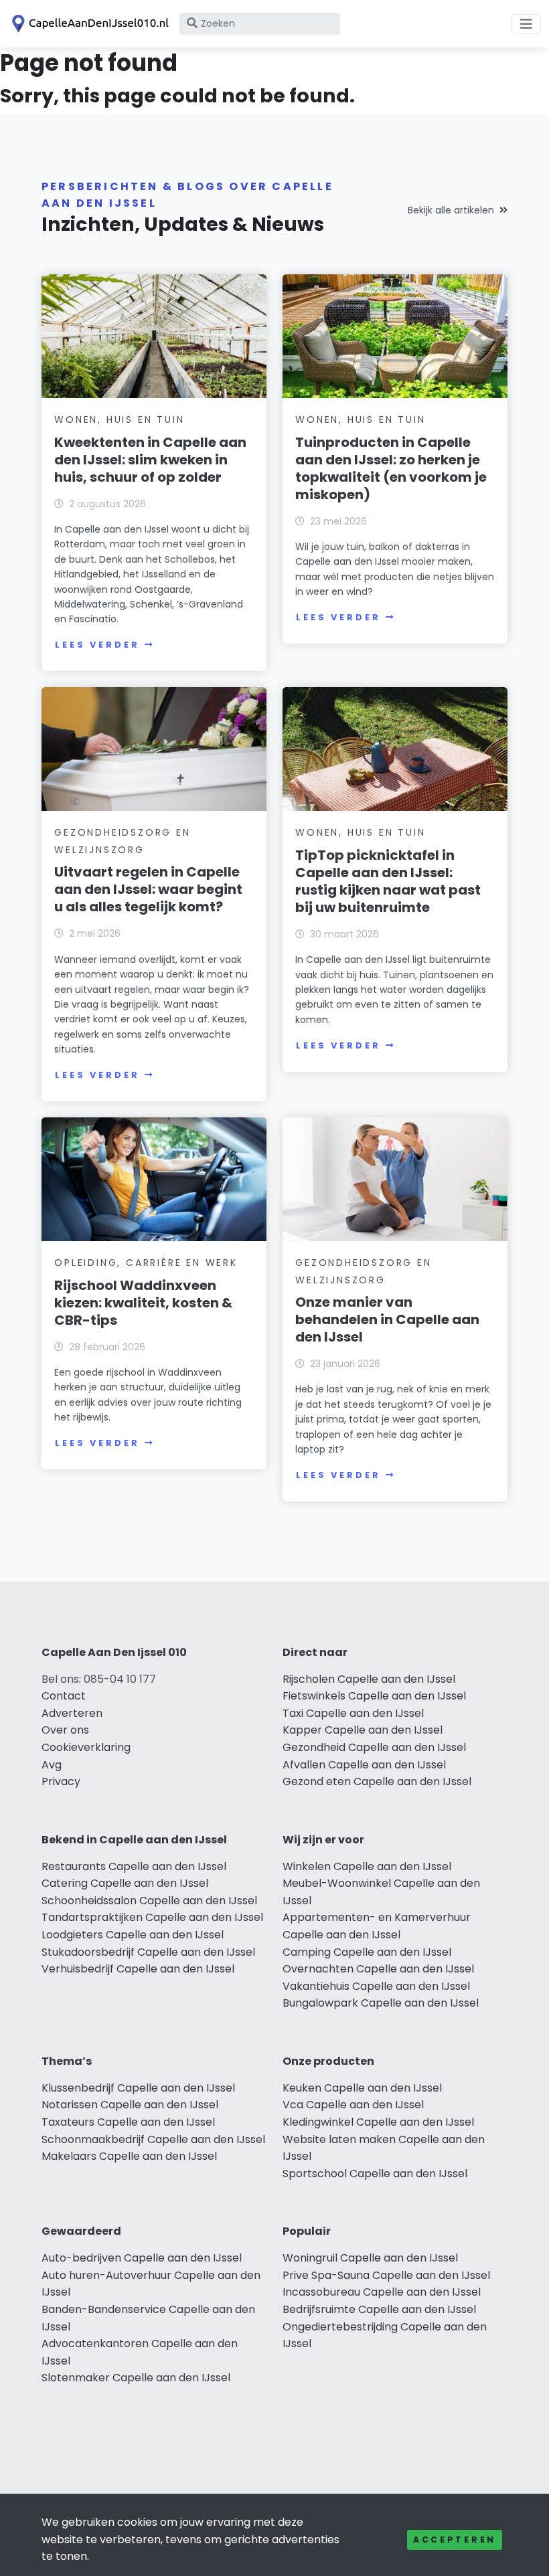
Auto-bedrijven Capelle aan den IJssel (142, 2258)
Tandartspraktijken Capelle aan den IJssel (152, 1917)
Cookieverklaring (86, 1747)
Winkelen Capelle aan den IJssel (367, 1866)
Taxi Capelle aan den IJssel (353, 1713)
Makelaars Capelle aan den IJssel (129, 2156)
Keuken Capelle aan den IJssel (362, 2088)
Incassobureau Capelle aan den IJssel (382, 2292)
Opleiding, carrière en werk (146, 1263)
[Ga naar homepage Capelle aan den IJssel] (88, 24)
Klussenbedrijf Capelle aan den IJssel (138, 2088)
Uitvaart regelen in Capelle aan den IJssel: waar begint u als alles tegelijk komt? (148, 889)
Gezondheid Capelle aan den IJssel (374, 1747)
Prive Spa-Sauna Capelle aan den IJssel (386, 2275)
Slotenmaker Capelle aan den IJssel (136, 2378)
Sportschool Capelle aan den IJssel (375, 2174)
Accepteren (455, 2540)
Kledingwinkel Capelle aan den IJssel (378, 2122)
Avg (52, 1765)
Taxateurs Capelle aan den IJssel (128, 2122)
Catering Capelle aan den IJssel (125, 1883)
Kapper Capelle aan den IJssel (363, 1730)
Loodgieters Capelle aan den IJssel (133, 1935)
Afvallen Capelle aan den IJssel (364, 1765)
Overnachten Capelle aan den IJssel (378, 1969)
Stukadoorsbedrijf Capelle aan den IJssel (148, 1952)
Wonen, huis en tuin (119, 420)
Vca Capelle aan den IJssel (353, 2105)
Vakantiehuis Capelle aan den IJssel (376, 1986)
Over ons (65, 1730)
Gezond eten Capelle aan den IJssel (377, 1781)
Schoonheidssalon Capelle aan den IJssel (149, 1901)
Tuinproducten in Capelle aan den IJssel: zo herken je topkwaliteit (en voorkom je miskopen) (391, 468)
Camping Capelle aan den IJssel (367, 1952)
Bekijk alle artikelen (451, 210)
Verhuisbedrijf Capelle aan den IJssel (138, 1969)
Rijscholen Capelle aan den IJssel (369, 1679)
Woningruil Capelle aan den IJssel (370, 2258)
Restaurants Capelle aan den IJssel (134, 1866)
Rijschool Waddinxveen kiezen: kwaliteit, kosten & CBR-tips (143, 1303)
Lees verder (97, 645)
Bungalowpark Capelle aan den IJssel (381, 2003)
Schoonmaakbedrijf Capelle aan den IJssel (153, 2139)
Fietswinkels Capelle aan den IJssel (374, 1696)
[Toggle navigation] (526, 24)
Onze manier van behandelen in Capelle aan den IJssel (387, 1319)
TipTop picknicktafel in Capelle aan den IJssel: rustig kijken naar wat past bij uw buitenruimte (388, 881)
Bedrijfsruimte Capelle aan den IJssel (379, 2309)
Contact (64, 1696)
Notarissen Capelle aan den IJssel (130, 2105)
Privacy (61, 1781)
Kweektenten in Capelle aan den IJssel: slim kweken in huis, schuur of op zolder (150, 460)
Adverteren (72, 1713)
